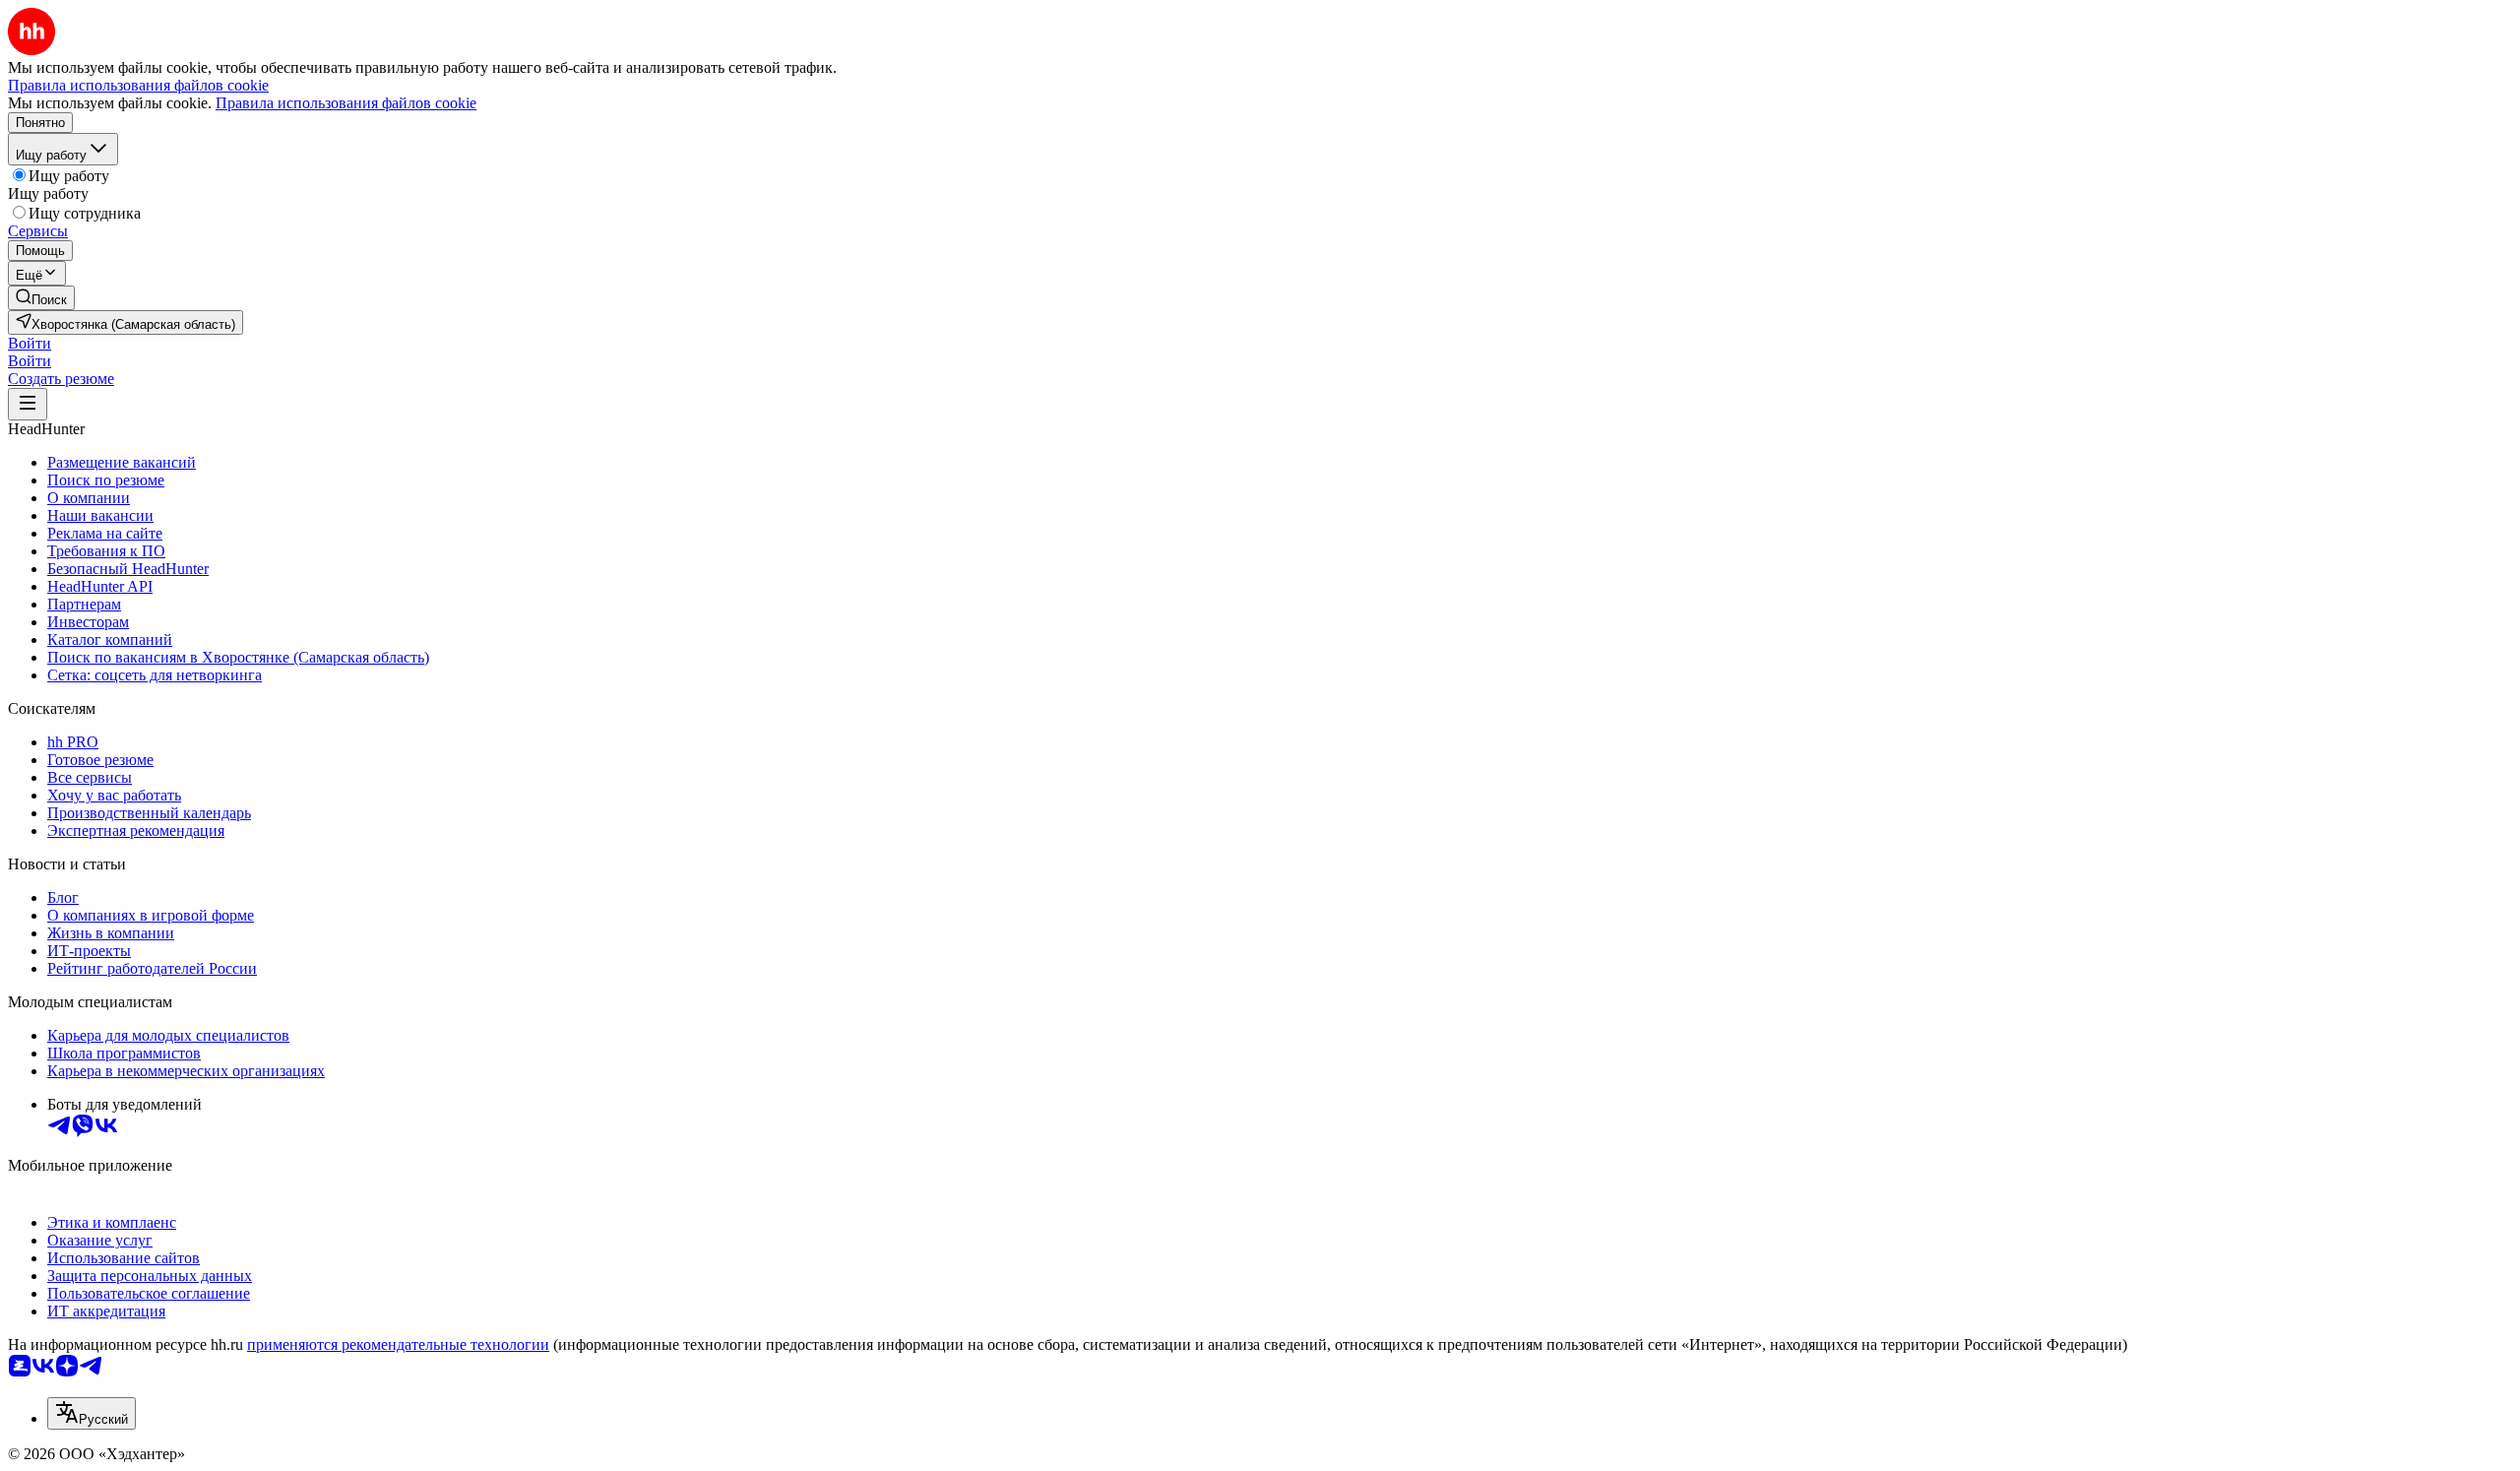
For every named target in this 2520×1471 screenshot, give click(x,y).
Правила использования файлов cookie (346, 103)
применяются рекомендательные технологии (398, 1344)
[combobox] (92, 1413)
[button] (30, 343)
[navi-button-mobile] (28, 404)
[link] (41, 298)
